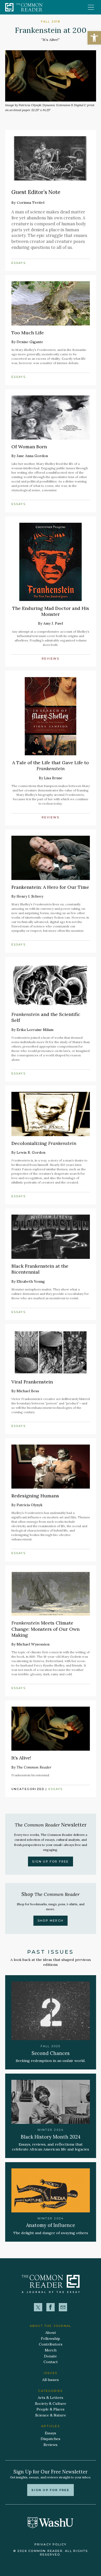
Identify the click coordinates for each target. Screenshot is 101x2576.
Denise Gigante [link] (30, 342)
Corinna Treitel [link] (31, 203)
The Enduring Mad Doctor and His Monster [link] (51, 611)
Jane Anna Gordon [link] (32, 456)
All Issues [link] (51, 2380)
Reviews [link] (51, 659)
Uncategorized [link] (28, 1789)
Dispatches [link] (51, 2439)
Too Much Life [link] (28, 333)
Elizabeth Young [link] (31, 1281)
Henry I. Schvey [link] (30, 896)
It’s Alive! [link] (21, 1758)
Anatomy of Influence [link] (51, 2225)
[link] (94, 38)
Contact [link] (51, 2362)
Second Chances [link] (51, 2053)
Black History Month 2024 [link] (51, 2137)
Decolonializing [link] (44, 1143)
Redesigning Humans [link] (35, 1496)
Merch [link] (51, 2350)
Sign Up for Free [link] (50, 1861)
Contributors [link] (51, 2344)
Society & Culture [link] (51, 2404)
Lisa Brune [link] (53, 778)
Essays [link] (19, 263)
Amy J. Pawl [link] (53, 623)
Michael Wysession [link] (33, 1644)
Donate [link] (51, 2356)
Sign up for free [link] (50, 2490)
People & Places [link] (51, 2409)
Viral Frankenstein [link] (32, 1382)
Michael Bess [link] (28, 1391)
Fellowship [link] (51, 2339)
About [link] (51, 2333)
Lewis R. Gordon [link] (31, 1152)
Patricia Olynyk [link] (30, 1505)
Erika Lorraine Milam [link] (35, 1030)
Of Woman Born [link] (29, 447)
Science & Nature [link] (51, 2415)
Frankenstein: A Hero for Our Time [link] (50, 887)
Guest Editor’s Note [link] (36, 192)
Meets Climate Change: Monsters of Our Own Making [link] (45, 1629)
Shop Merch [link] (51, 1921)
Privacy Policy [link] (51, 2544)
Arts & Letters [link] (51, 2398)
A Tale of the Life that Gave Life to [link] (51, 766)
